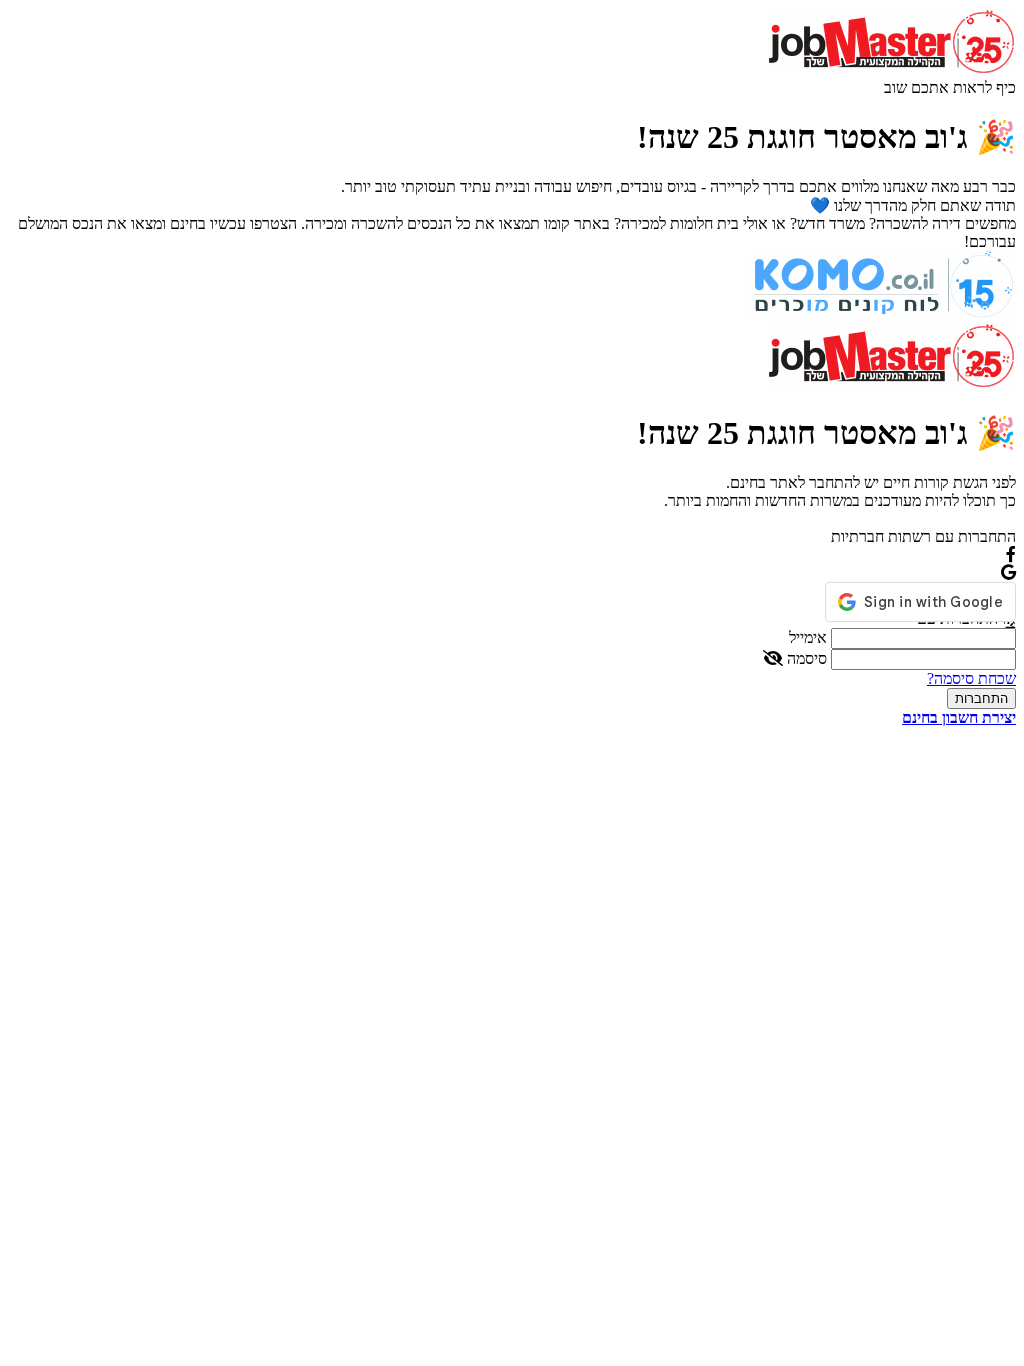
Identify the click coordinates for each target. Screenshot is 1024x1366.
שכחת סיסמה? (971, 678)
